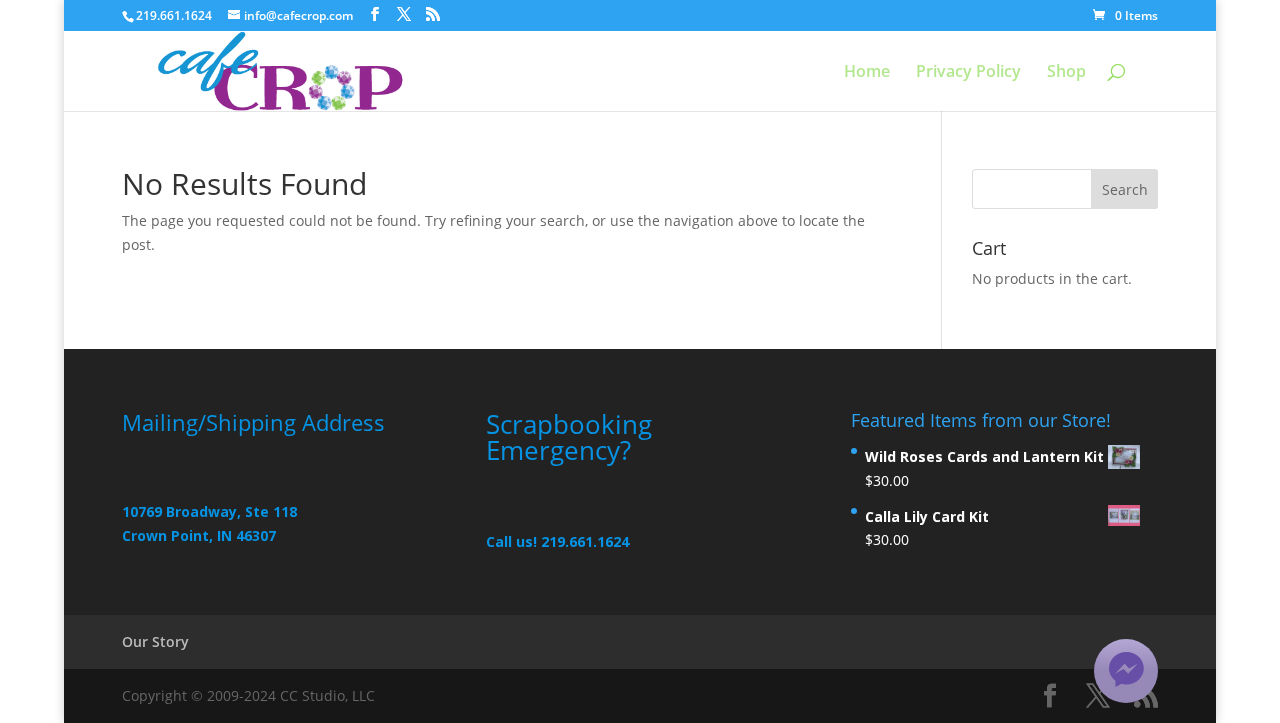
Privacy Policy (968, 73)
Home (867, 73)
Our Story (155, 641)
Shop (1066, 73)
